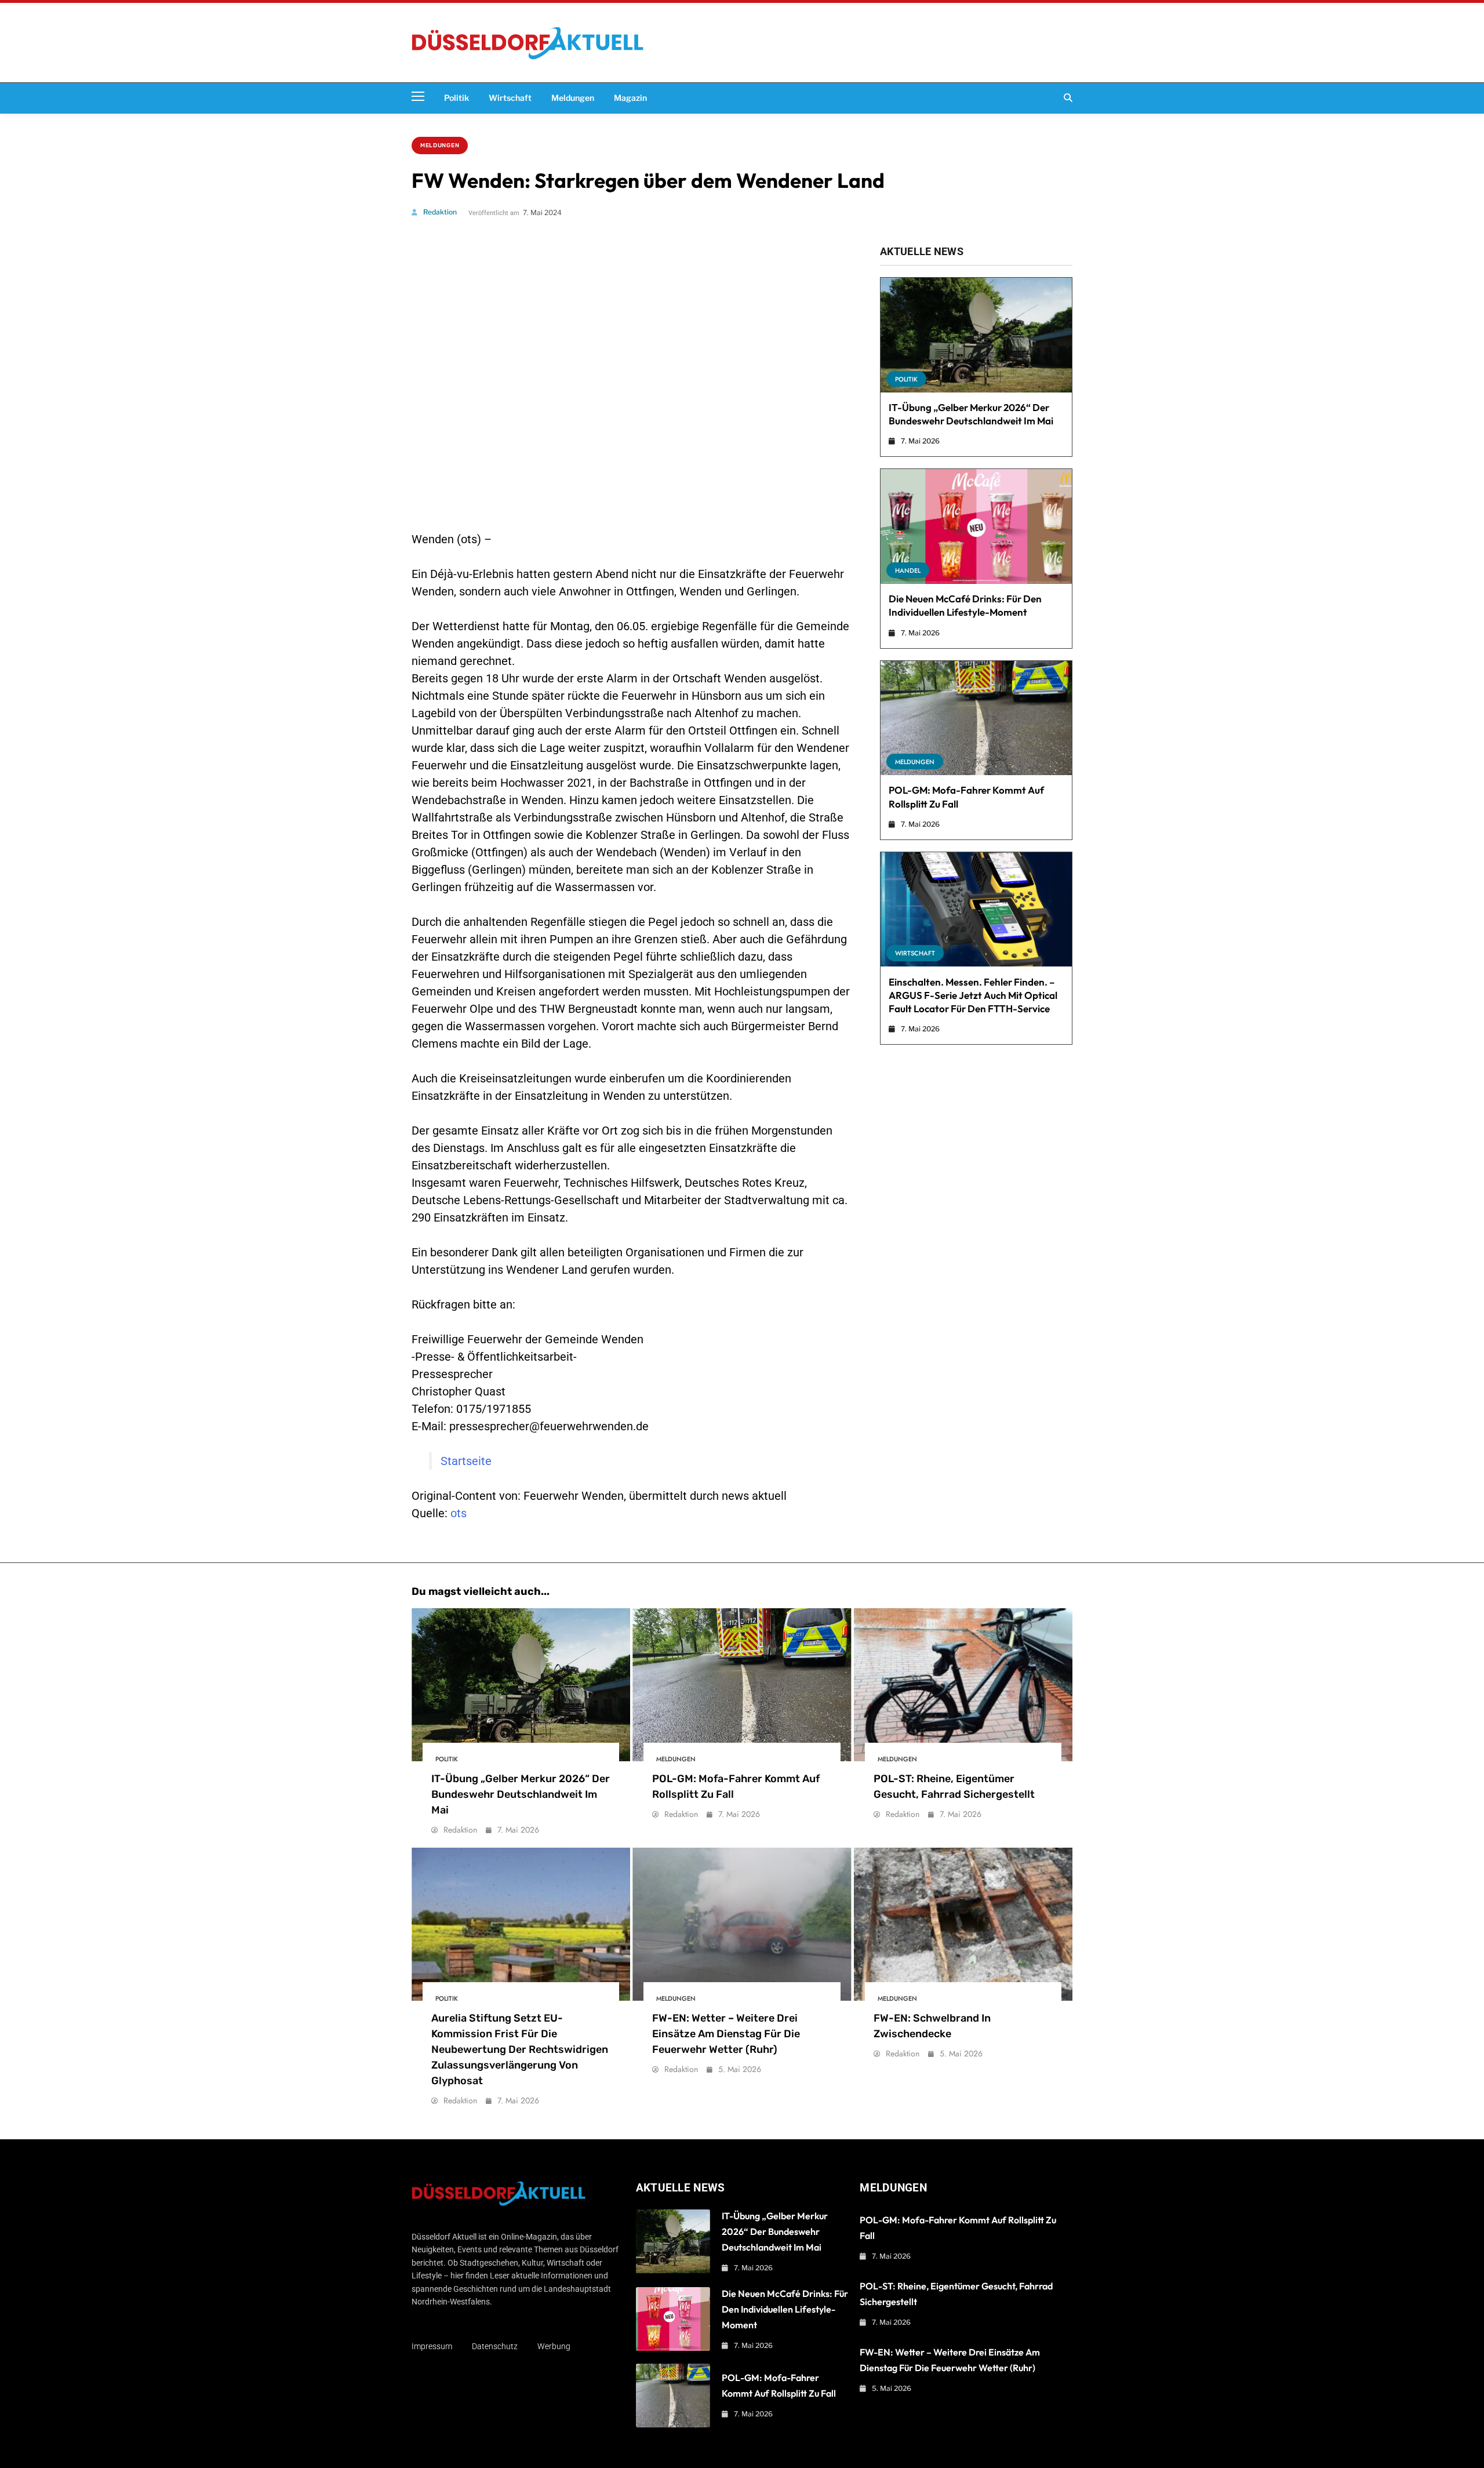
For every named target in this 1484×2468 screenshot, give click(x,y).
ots (459, 1513)
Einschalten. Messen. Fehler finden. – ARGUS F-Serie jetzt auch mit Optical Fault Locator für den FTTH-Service (973, 995)
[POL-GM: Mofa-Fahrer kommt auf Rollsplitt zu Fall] (976, 718)
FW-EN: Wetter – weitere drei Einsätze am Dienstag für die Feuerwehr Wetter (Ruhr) (726, 2034)
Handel (908, 570)
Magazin (630, 98)
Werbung (554, 2346)
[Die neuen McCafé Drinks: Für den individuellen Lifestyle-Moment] (976, 526)
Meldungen (573, 98)
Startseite (466, 1461)
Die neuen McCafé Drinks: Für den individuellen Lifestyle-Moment (965, 605)
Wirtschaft (510, 98)
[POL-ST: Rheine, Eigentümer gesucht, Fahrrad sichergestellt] (963, 1685)
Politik (457, 98)
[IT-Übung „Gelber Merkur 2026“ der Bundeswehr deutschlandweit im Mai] (976, 335)
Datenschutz (495, 2346)
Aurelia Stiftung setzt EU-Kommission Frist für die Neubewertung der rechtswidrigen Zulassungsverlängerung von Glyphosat (520, 2049)
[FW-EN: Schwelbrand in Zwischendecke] (963, 1924)
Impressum (432, 2346)
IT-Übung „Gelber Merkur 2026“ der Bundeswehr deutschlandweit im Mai (971, 414)
